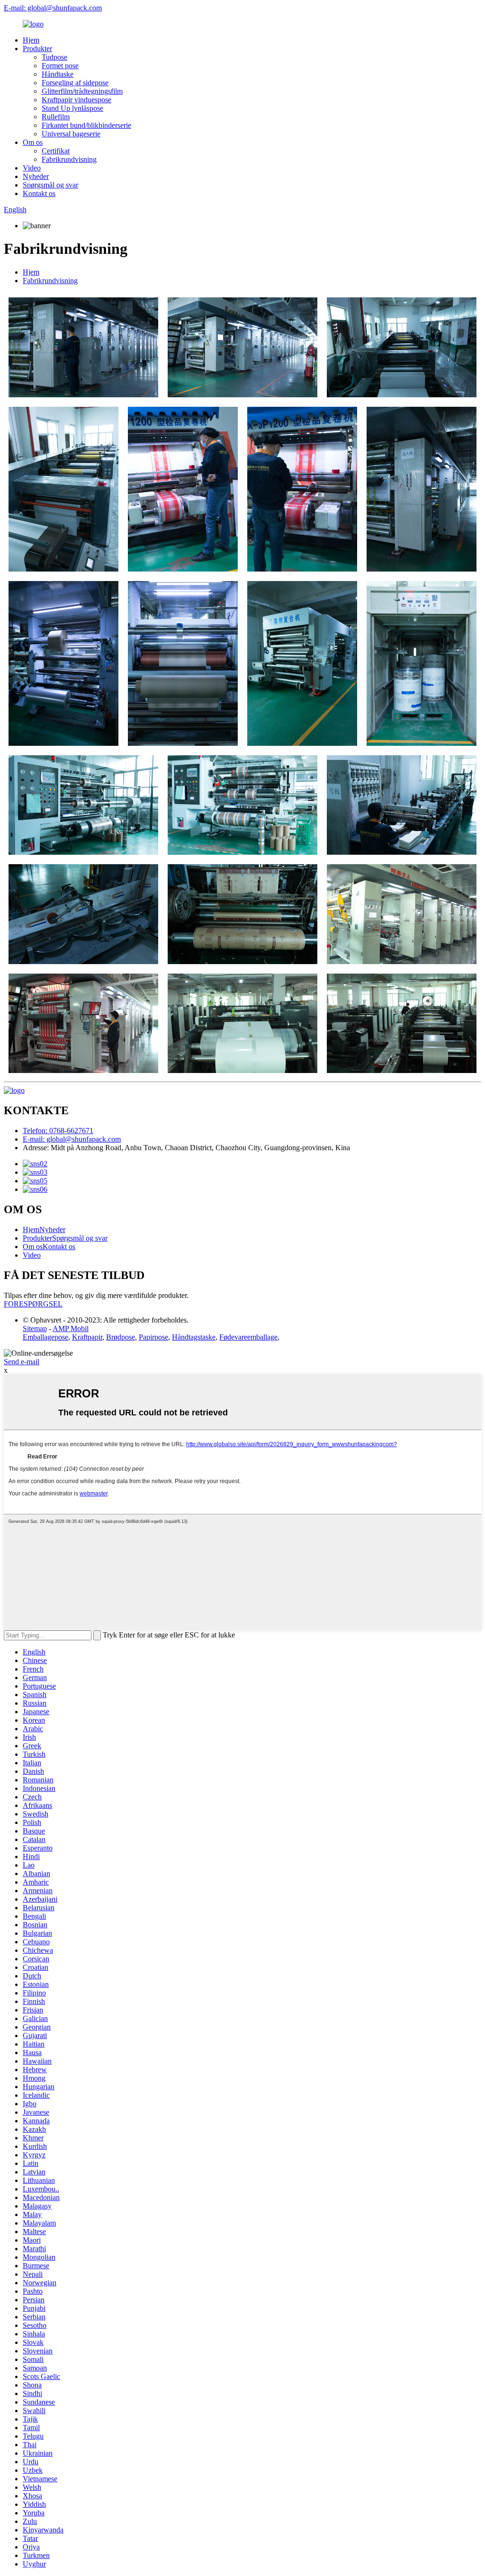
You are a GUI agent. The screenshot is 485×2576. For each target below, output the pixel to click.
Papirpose (153, 1337)
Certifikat (56, 151)
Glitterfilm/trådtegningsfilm (82, 91)
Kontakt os (39, 193)
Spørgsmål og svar (50, 185)
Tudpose (54, 57)
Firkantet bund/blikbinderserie (86, 125)
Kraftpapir (87, 1337)
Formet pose (60, 66)
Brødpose (121, 1337)
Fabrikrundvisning (69, 159)
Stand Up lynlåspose (72, 108)
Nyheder (36, 176)
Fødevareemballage (248, 1337)
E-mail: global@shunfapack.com (53, 8)
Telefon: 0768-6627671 (58, 1131)
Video (32, 168)
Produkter (37, 49)
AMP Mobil (71, 1328)
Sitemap (35, 1328)
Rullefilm (56, 117)
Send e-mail (22, 1362)
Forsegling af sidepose (75, 83)
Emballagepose (45, 1337)
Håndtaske (58, 74)
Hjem (31, 40)
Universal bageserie (71, 134)
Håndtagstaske (194, 1337)
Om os (33, 142)
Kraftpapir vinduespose (76, 100)
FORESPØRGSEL (33, 1304)
